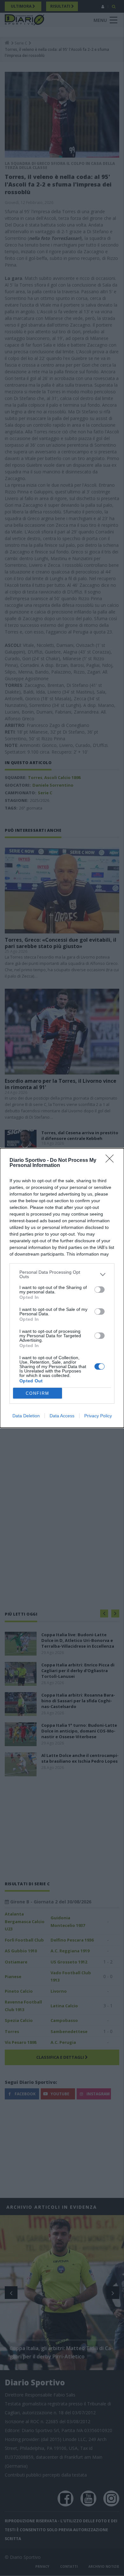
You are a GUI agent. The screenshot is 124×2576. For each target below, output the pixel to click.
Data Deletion (26, 1416)
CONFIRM (38, 1393)
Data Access (62, 1416)
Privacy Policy (98, 1416)
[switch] (100, 1290)
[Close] (112, 1161)
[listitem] (62, 1274)
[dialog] (62, 1288)
